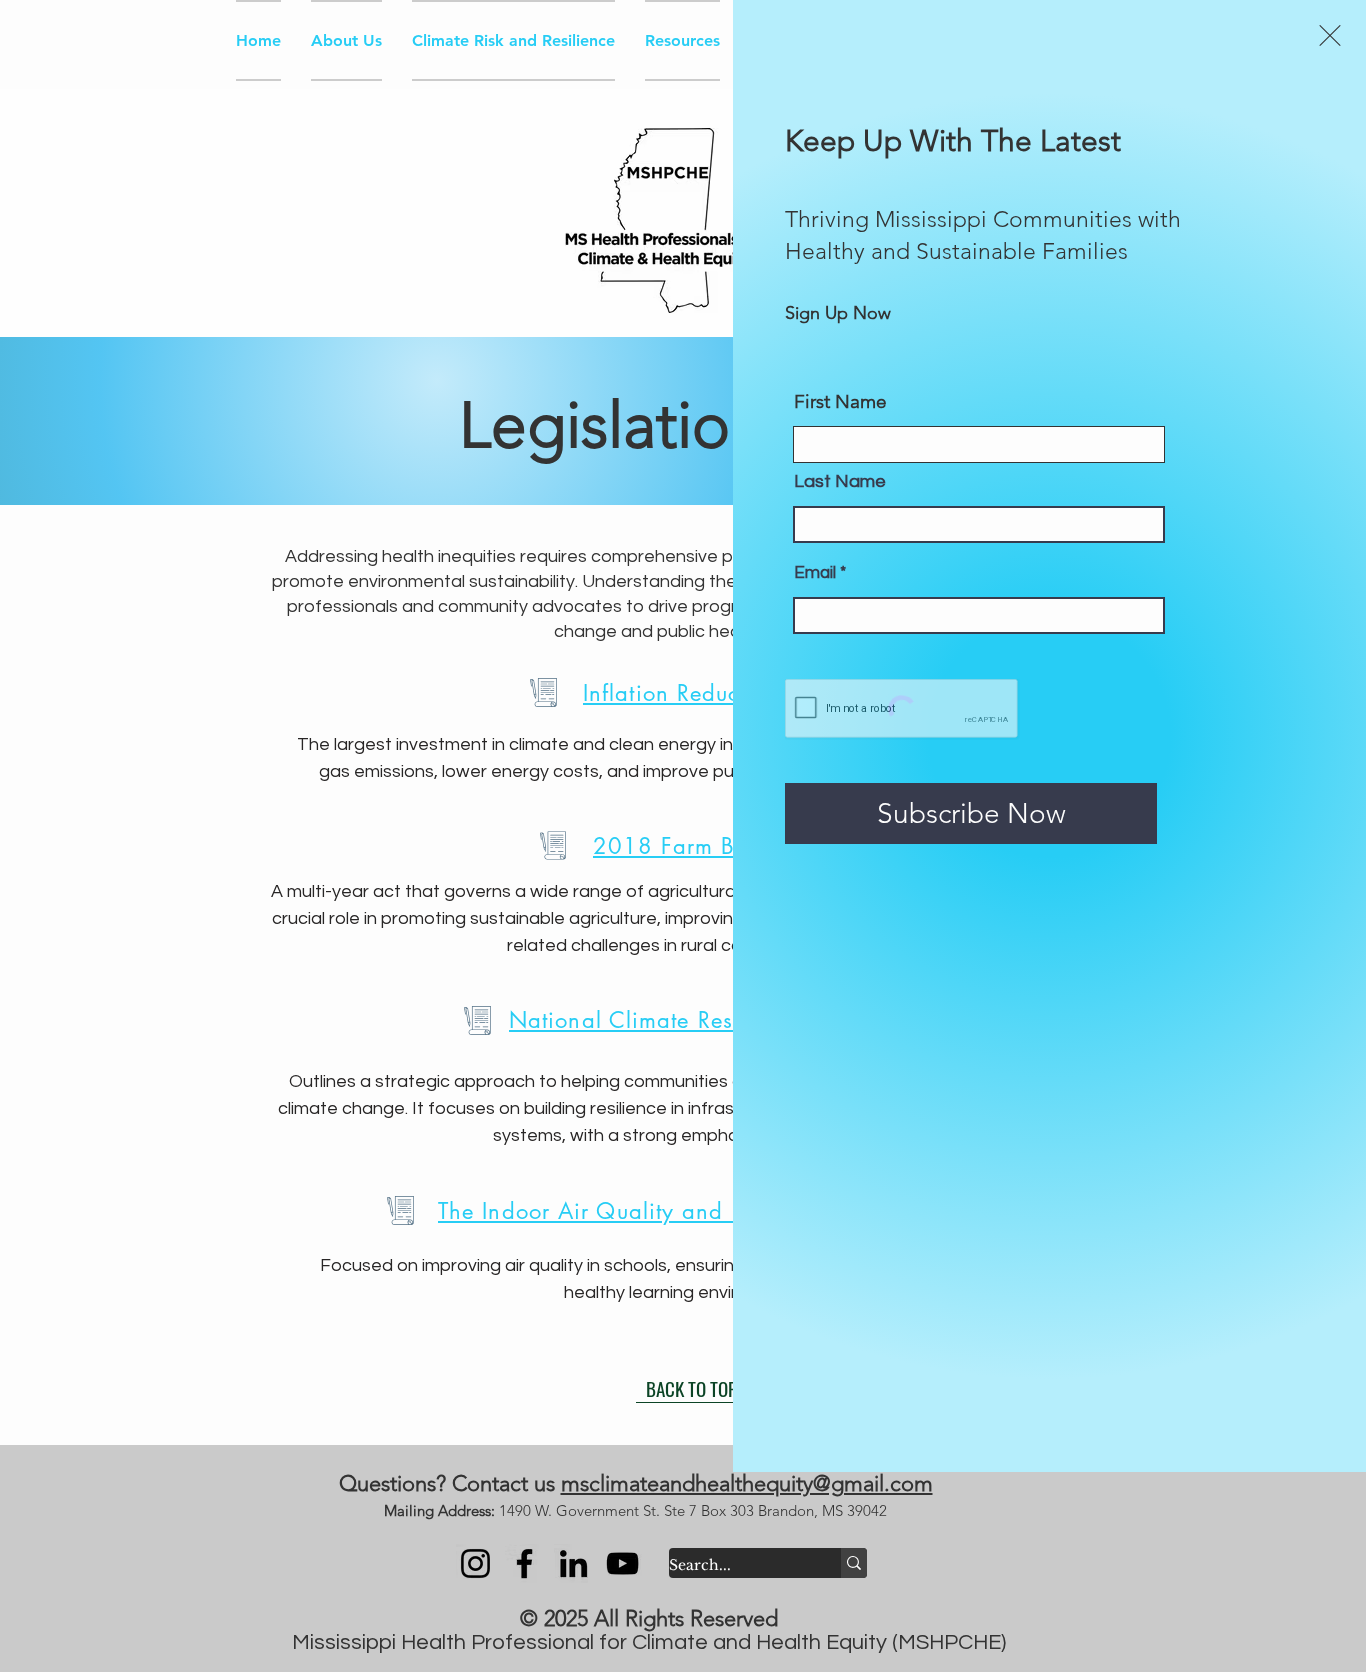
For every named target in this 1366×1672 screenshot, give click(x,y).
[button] (1330, 35)
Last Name (840, 482)
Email (815, 573)
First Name (840, 401)
